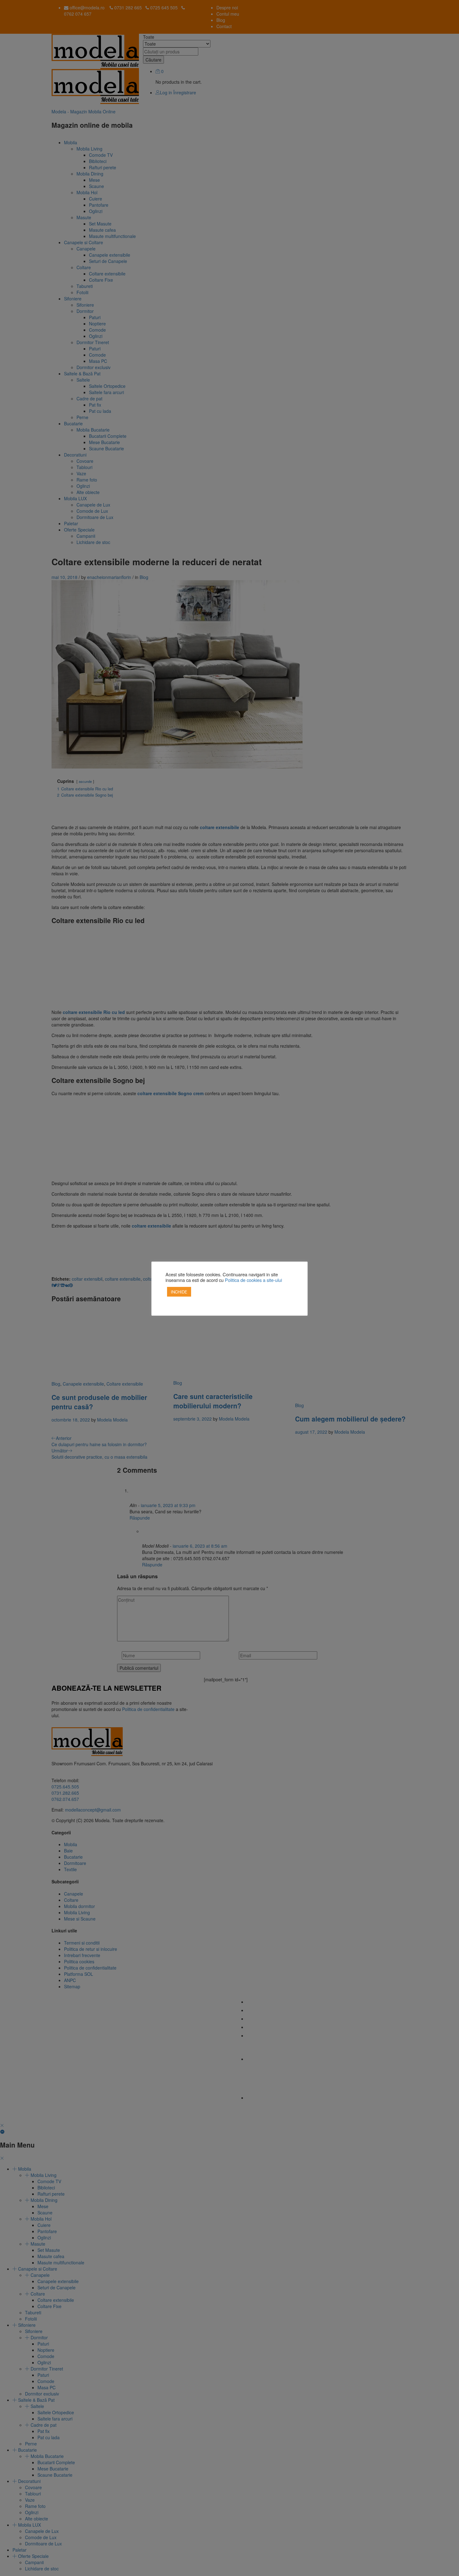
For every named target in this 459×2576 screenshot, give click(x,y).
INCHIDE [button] (179, 1292)
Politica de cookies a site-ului (253, 1280)
